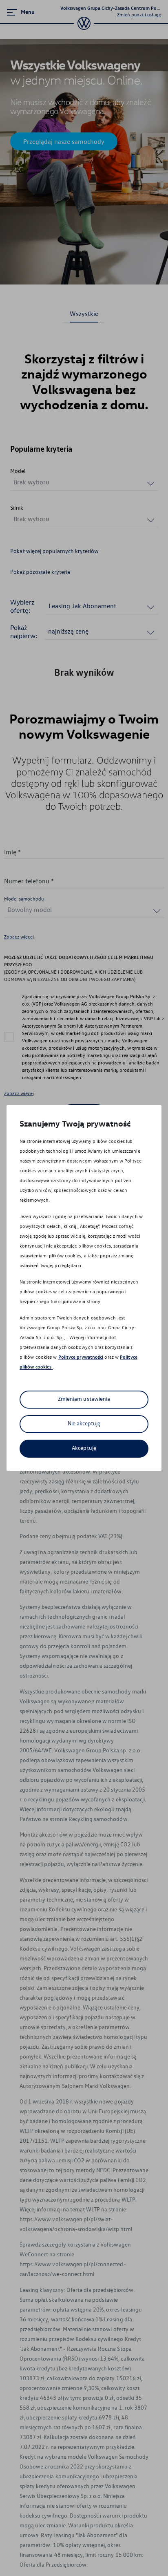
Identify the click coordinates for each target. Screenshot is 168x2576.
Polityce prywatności (81, 1357)
